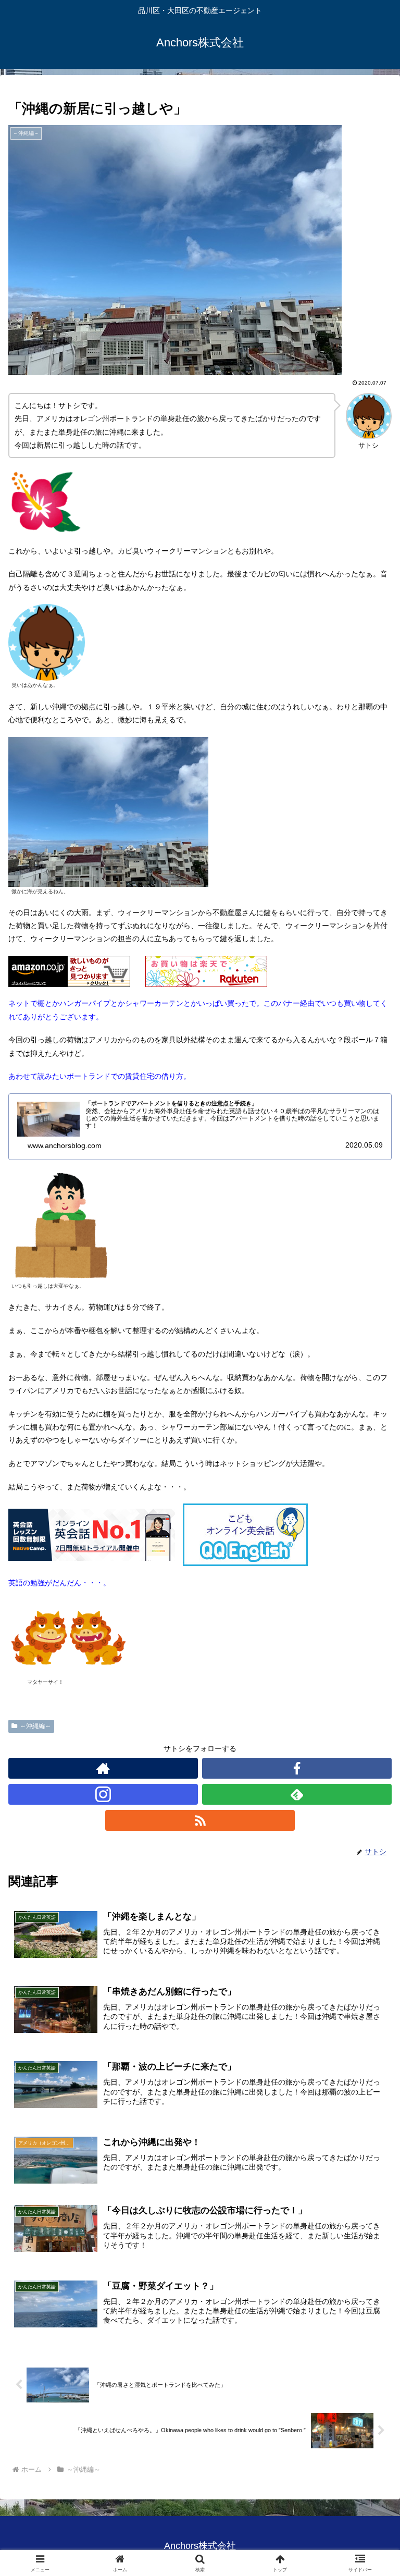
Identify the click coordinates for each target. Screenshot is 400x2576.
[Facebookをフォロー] (297, 1768)
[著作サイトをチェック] (103, 1768)
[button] (370, 1705)
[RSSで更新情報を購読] (200, 1820)
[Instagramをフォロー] (103, 1794)
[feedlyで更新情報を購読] (297, 1794)
